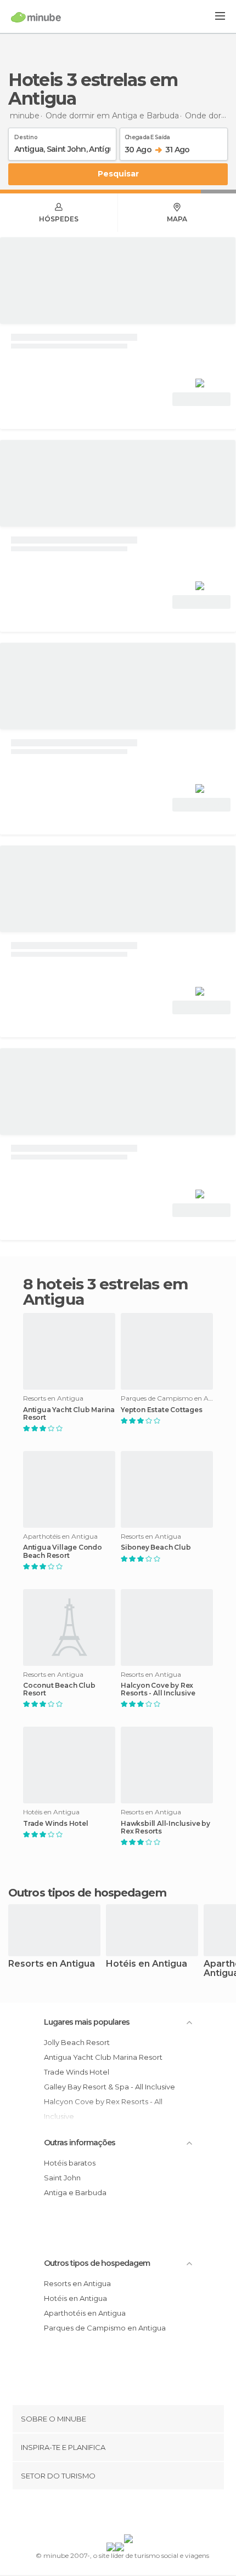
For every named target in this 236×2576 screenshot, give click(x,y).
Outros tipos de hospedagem (97, 2263)
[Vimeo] (130, 2514)
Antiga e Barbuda (75, 2192)
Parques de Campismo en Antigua (105, 2328)
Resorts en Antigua (52, 1964)
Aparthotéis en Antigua (85, 2313)
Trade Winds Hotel (56, 1824)
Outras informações (80, 2143)
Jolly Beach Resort (77, 2042)
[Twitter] (115, 2514)
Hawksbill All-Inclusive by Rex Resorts (165, 1827)
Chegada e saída (147, 135)
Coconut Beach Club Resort (59, 1689)
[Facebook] (101, 2514)
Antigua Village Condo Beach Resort (63, 1551)
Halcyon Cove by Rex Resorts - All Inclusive (158, 1689)
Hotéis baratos (70, 2163)
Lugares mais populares (87, 2022)
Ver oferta (201, 399)
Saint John (62, 2178)
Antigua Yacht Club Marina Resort (69, 1414)
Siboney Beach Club (156, 1547)
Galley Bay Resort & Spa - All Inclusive (109, 2087)
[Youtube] (144, 2514)
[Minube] (36, 17)
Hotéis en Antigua (147, 1964)
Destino (26, 135)
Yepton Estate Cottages (162, 1410)
